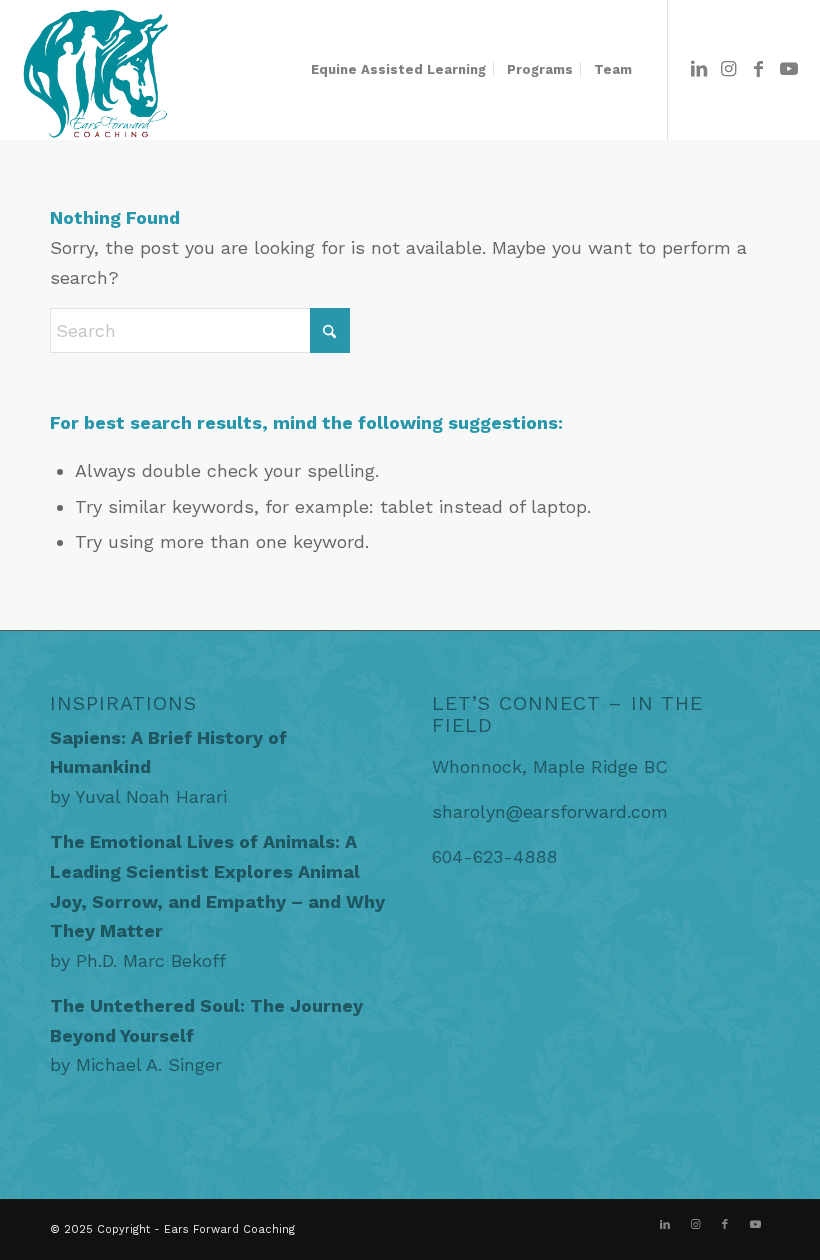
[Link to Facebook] (759, 69)
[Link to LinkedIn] (699, 69)
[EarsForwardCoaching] (94, 70)
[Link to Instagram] (729, 69)
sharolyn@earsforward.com (550, 811)
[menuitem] (398, 70)
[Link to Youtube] (789, 69)
